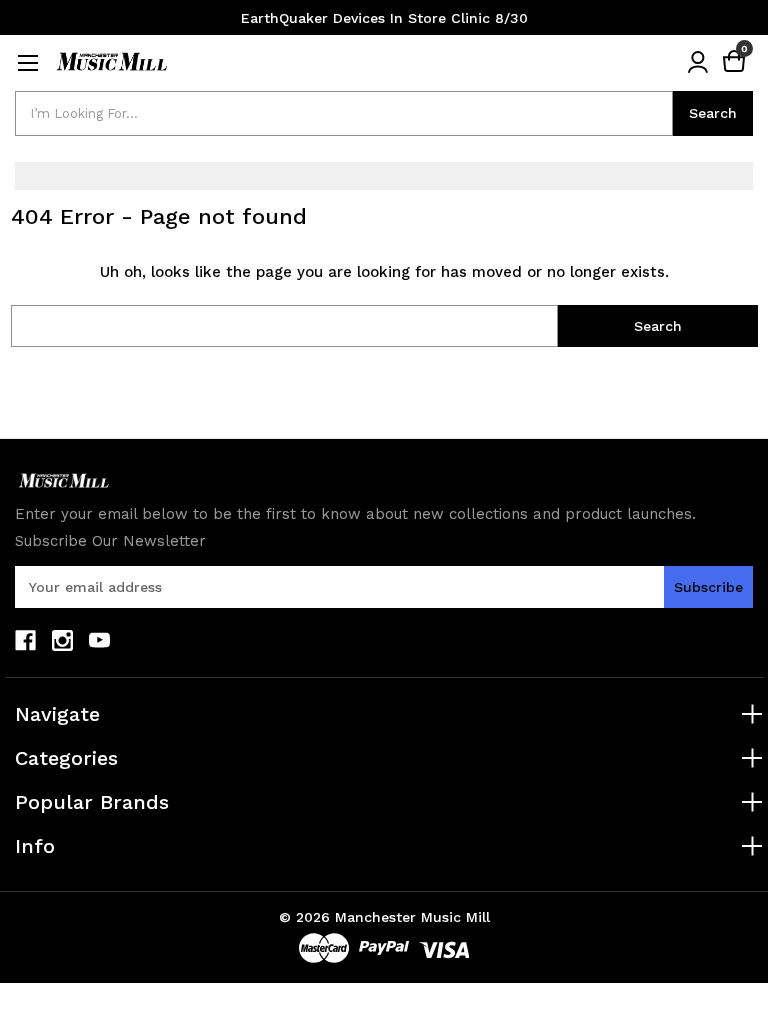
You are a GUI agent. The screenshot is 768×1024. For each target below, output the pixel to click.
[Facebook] (25, 640)
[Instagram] (62, 640)
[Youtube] (99, 640)
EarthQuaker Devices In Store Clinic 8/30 (384, 18)
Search (713, 113)
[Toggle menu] (27, 62)
